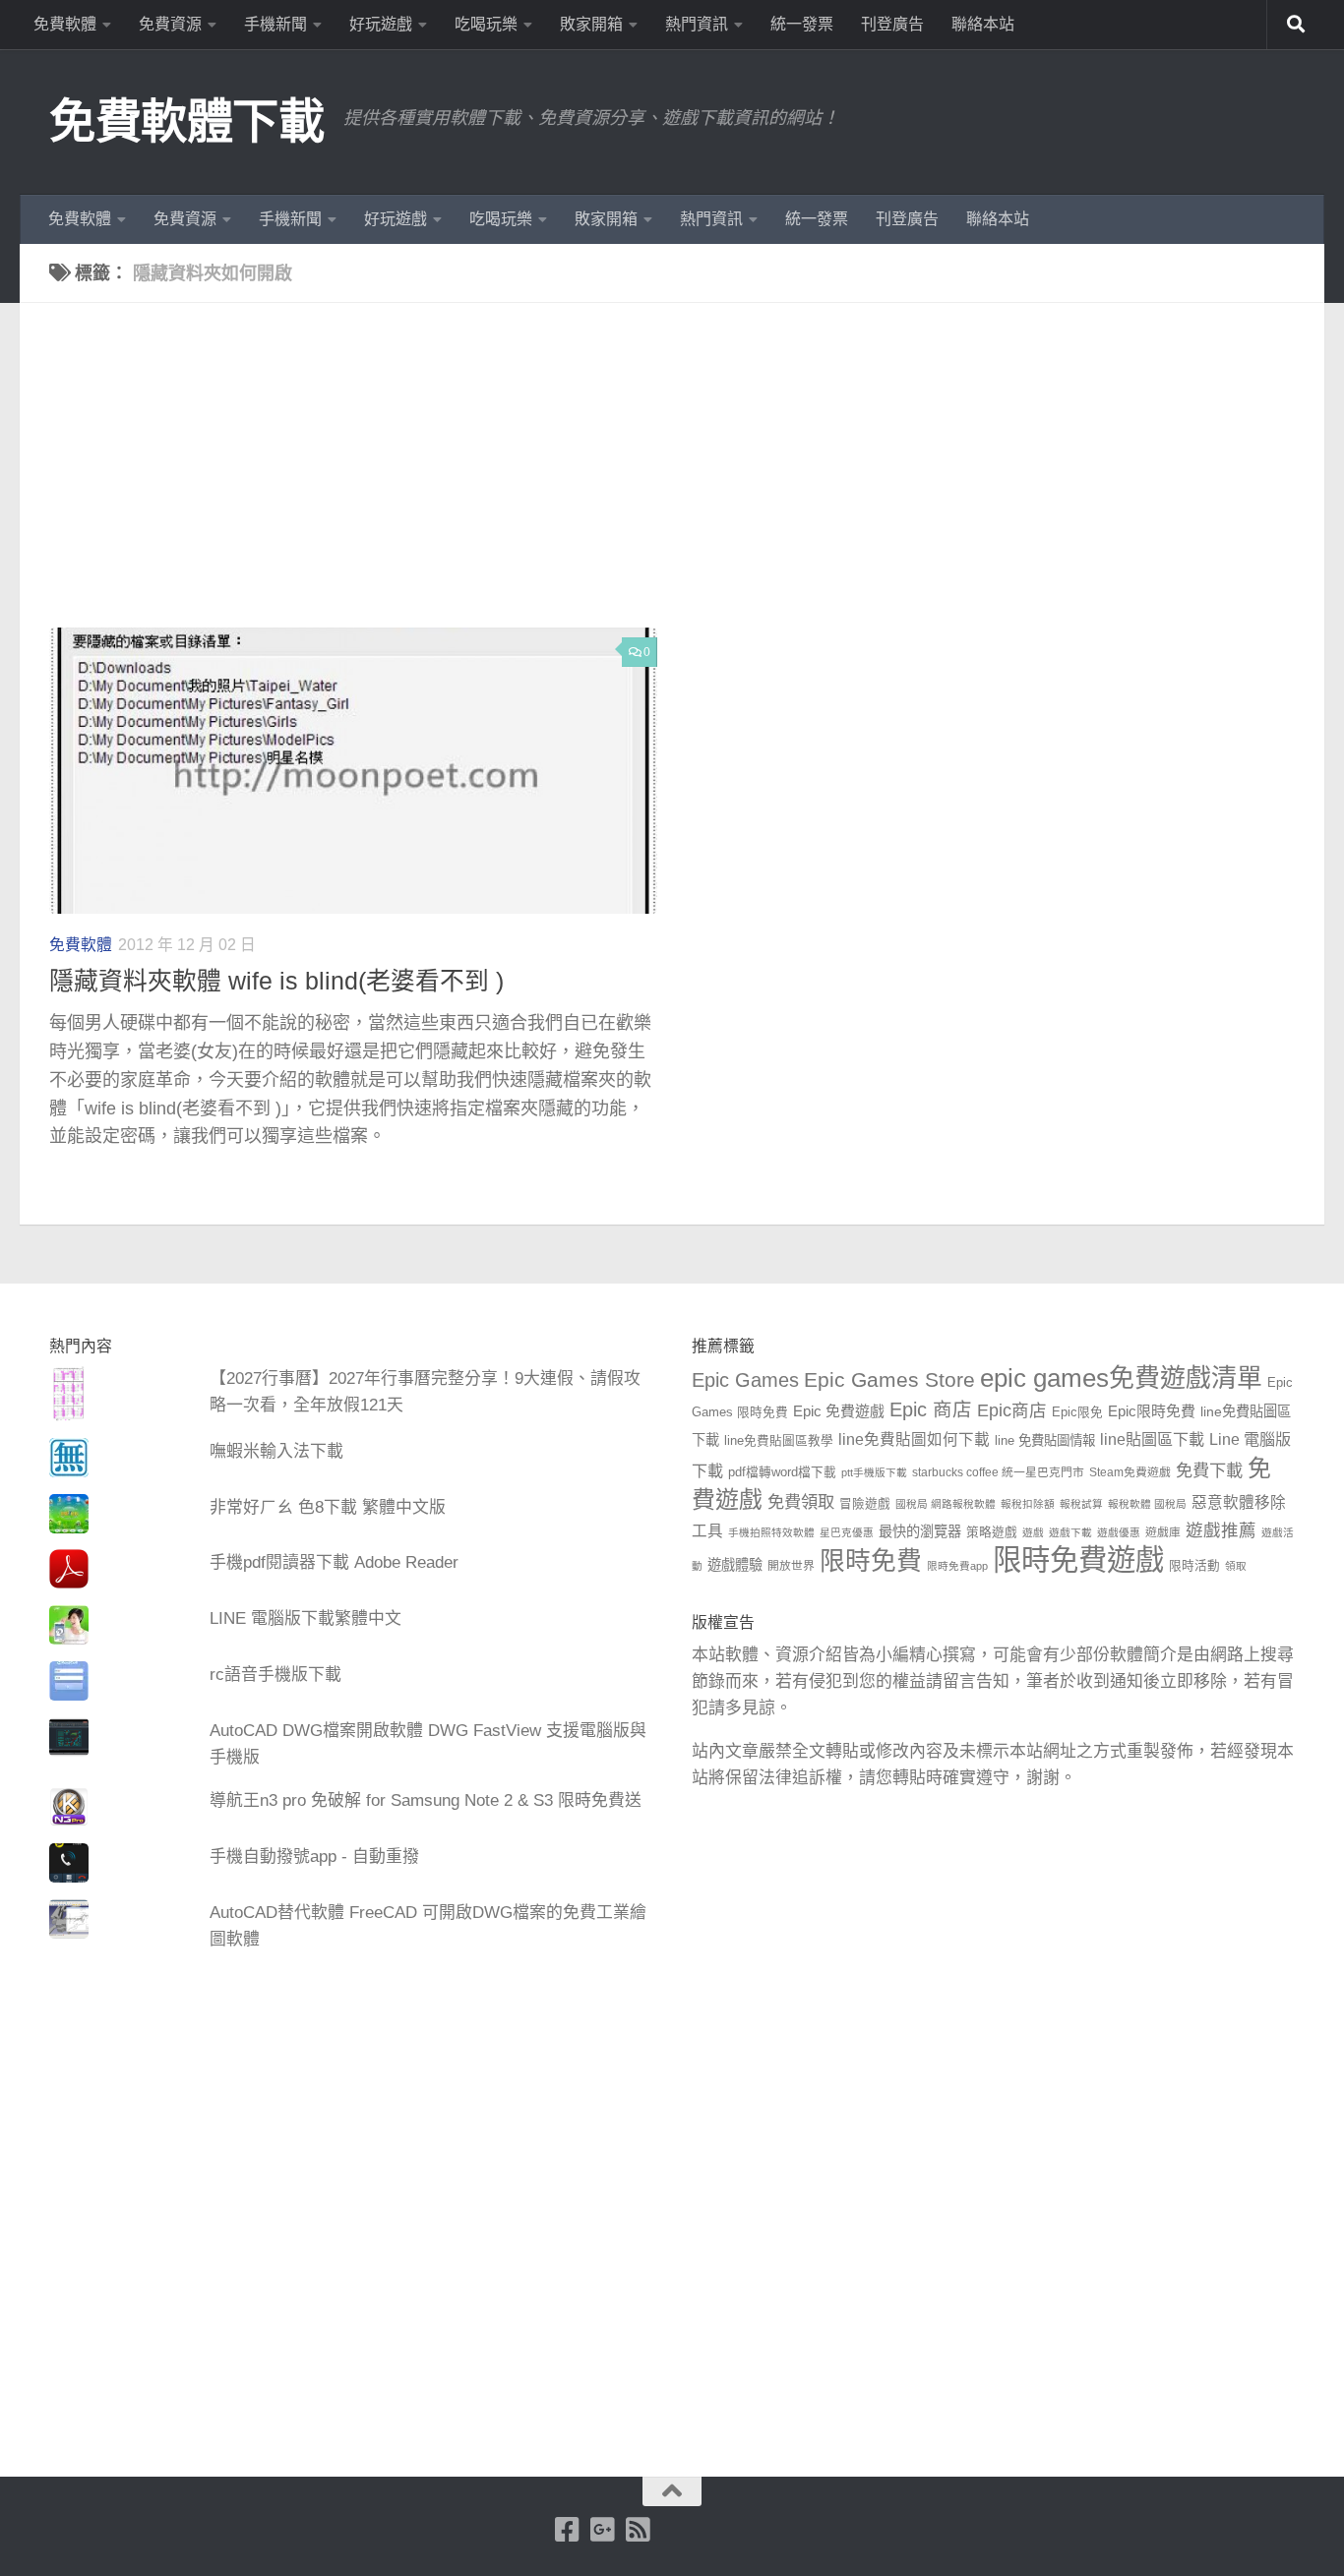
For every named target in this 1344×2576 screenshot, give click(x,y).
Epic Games (745, 1380)
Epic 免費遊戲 (839, 1411)
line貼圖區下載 (1152, 1439)
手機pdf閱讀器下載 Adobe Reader (334, 1562)
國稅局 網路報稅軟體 (946, 1504)
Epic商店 (1012, 1410)
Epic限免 (1077, 1412)
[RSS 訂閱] (639, 2530)
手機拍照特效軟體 (771, 1532)
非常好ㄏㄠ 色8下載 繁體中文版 (328, 1507)
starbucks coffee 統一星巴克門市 (998, 1472)
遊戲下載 (1070, 1532)
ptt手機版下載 (874, 1472)
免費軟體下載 (186, 121)
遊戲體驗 (735, 1565)
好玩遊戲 (381, 24)
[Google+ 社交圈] (603, 2530)
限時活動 (1194, 1566)
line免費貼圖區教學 (779, 1441)
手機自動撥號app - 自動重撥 (314, 1857)
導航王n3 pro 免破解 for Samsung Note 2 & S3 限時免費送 (426, 1800)
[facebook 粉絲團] (568, 2530)
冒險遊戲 (865, 1504)
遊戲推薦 (1221, 1530)
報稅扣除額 (1028, 1504)
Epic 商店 (931, 1409)
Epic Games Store (889, 1379)
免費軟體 (65, 24)
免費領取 (801, 1502)
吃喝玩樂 (486, 24)
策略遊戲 (992, 1532)
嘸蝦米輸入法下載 (276, 1451)
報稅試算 (1081, 1504)
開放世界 (791, 1566)
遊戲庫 (1163, 1532)
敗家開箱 (591, 24)
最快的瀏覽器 (920, 1531)
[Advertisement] (687, 480)
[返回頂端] (672, 2491)
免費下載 (1209, 1470)
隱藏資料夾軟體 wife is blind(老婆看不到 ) (276, 981)
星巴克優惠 (847, 1532)
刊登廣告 (892, 24)
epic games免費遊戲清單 (1121, 1378)
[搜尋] (1296, 25)
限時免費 (871, 1561)
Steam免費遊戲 (1130, 1472)
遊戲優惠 (1119, 1532)
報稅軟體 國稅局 (1147, 1504)
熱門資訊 (697, 24)
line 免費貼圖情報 (1045, 1440)
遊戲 (1033, 1532)
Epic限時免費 (1152, 1411)
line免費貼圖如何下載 (914, 1439)
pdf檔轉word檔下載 (782, 1472)
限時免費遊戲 (1078, 1559)
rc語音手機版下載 (275, 1675)
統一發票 (802, 24)
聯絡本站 (983, 24)
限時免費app (957, 1566)
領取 (1236, 1566)
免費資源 (170, 24)
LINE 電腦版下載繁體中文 (305, 1618)
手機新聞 (275, 24)
